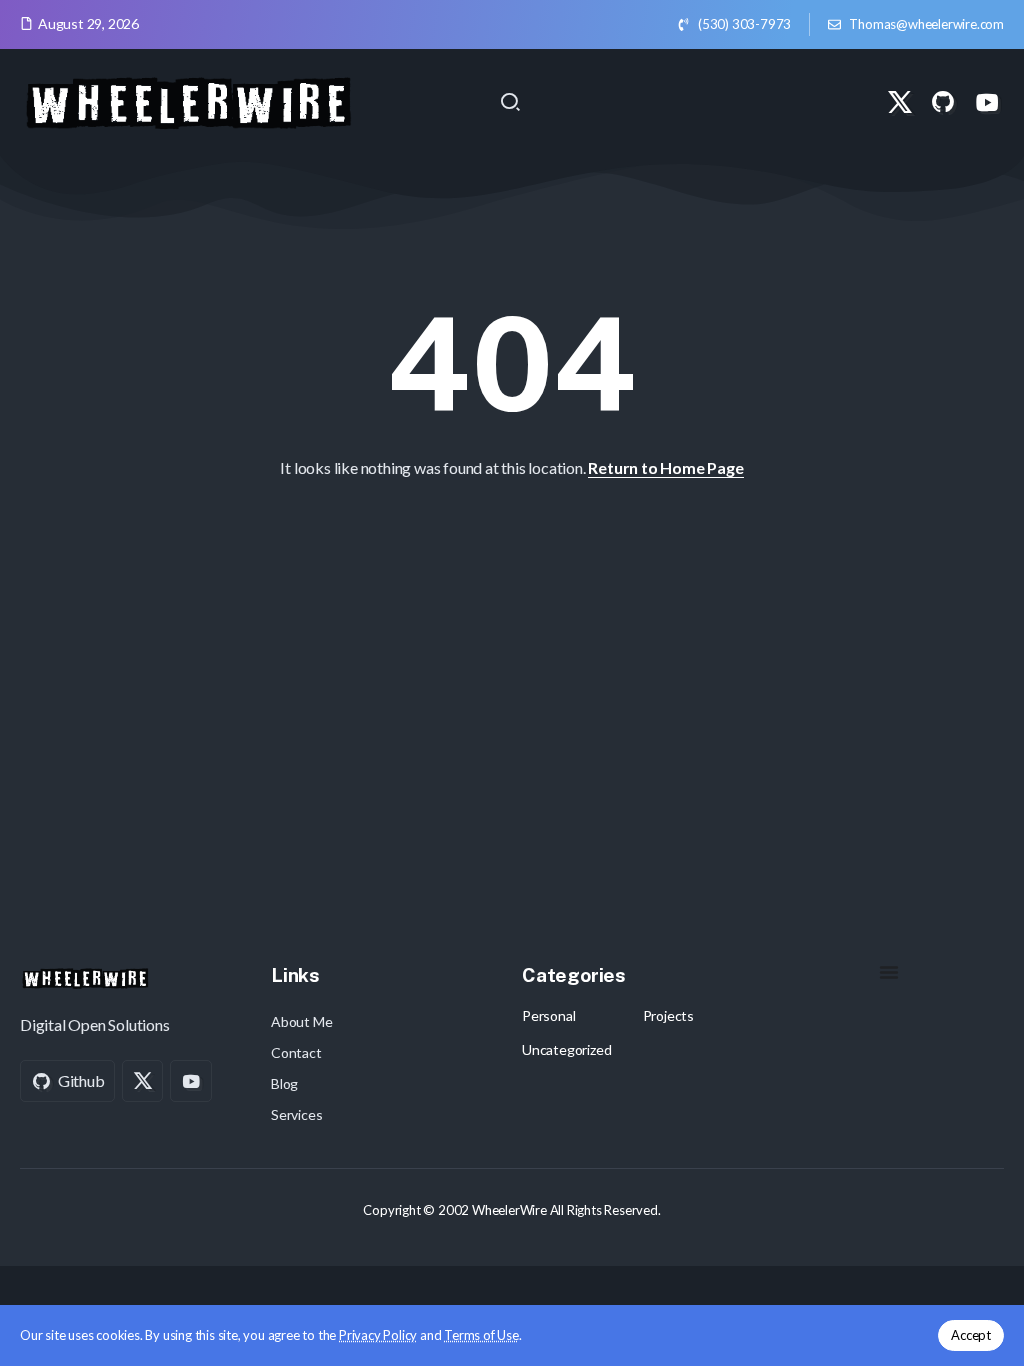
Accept (971, 1335)
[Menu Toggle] (889, 972)
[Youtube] (987, 102)
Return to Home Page (665, 467)
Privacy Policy (378, 1335)
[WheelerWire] (187, 99)
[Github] (943, 102)
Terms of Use (481, 1335)
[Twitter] (900, 102)
